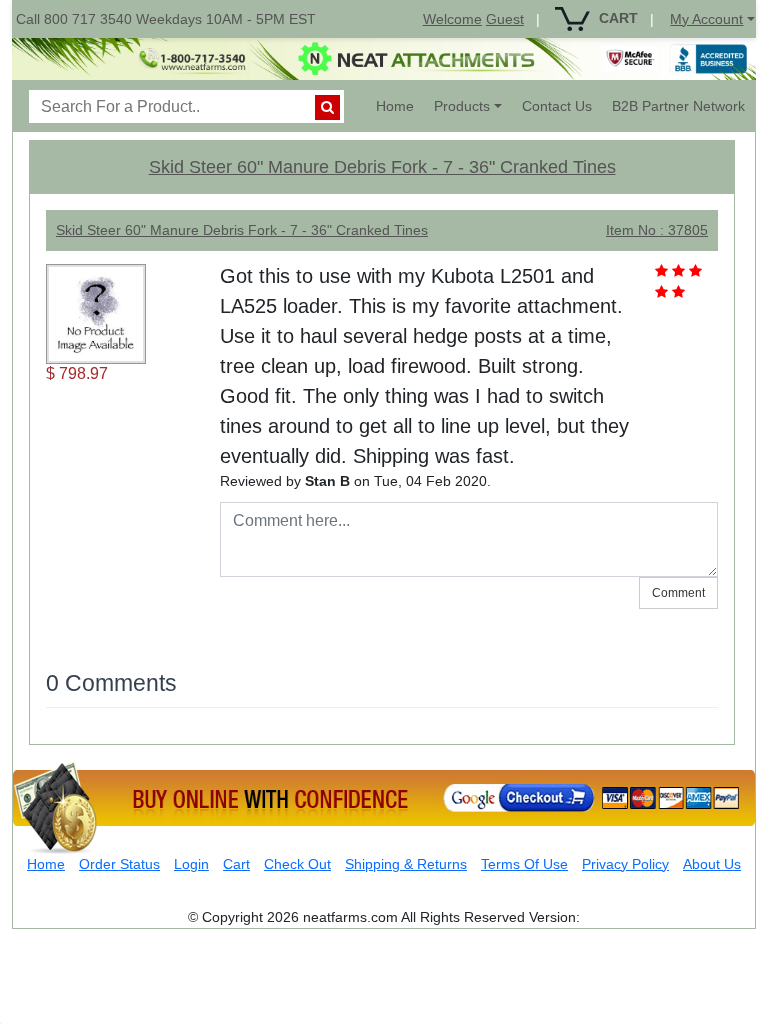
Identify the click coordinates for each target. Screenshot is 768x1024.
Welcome (452, 19)
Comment (678, 593)
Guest (505, 19)
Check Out (297, 864)
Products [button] (462, 106)
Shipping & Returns (406, 864)
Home (400, 105)
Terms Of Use (524, 864)
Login (191, 864)
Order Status (119, 864)
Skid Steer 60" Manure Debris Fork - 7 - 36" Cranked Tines (382, 167)
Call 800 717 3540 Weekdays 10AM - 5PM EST (166, 19)
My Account (706, 19)
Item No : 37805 (657, 230)
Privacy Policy (625, 864)
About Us (712, 864)
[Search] (327, 107)
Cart (236, 864)
